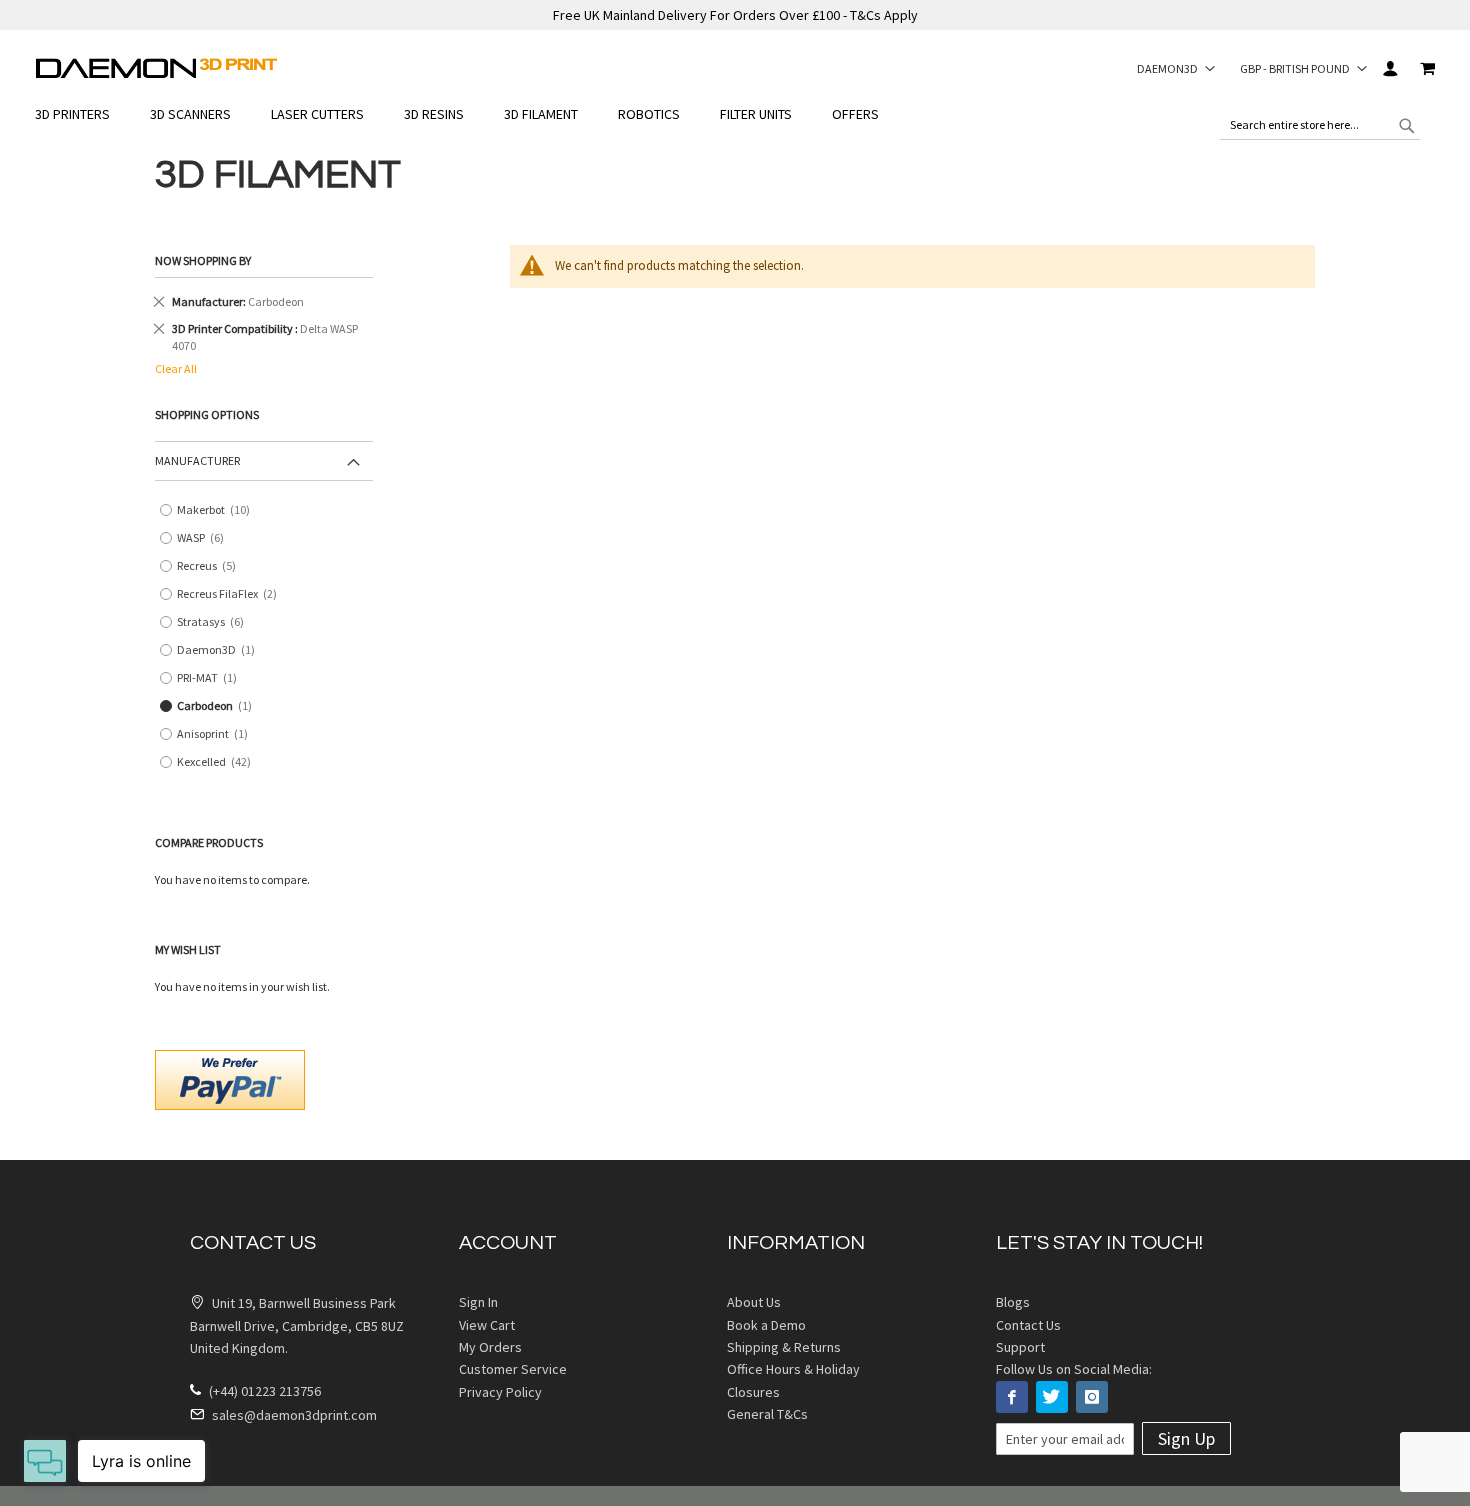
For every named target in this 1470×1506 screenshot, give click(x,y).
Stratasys (217, 622)
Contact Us (1028, 1325)
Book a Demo (766, 1325)
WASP (207, 538)
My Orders (490, 1347)
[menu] (735, 114)
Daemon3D (220, 650)
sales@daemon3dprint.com (293, 1415)
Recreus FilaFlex (234, 594)
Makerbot (217, 510)
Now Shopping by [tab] (203, 260)
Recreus (213, 566)
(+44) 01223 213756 (263, 1391)
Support (1020, 1347)
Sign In (1389, 68)
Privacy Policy (500, 1392)
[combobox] (1320, 125)
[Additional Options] (230, 1077)
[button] (1176, 68)
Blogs (1013, 1302)
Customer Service (513, 1369)
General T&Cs (767, 1414)
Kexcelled (218, 762)
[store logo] (156, 68)
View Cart (487, 1325)
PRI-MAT (211, 678)
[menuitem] (82, 114)
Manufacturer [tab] (197, 460)
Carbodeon (219, 706)
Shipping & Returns (784, 1347)
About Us (754, 1302)
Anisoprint (217, 734)
